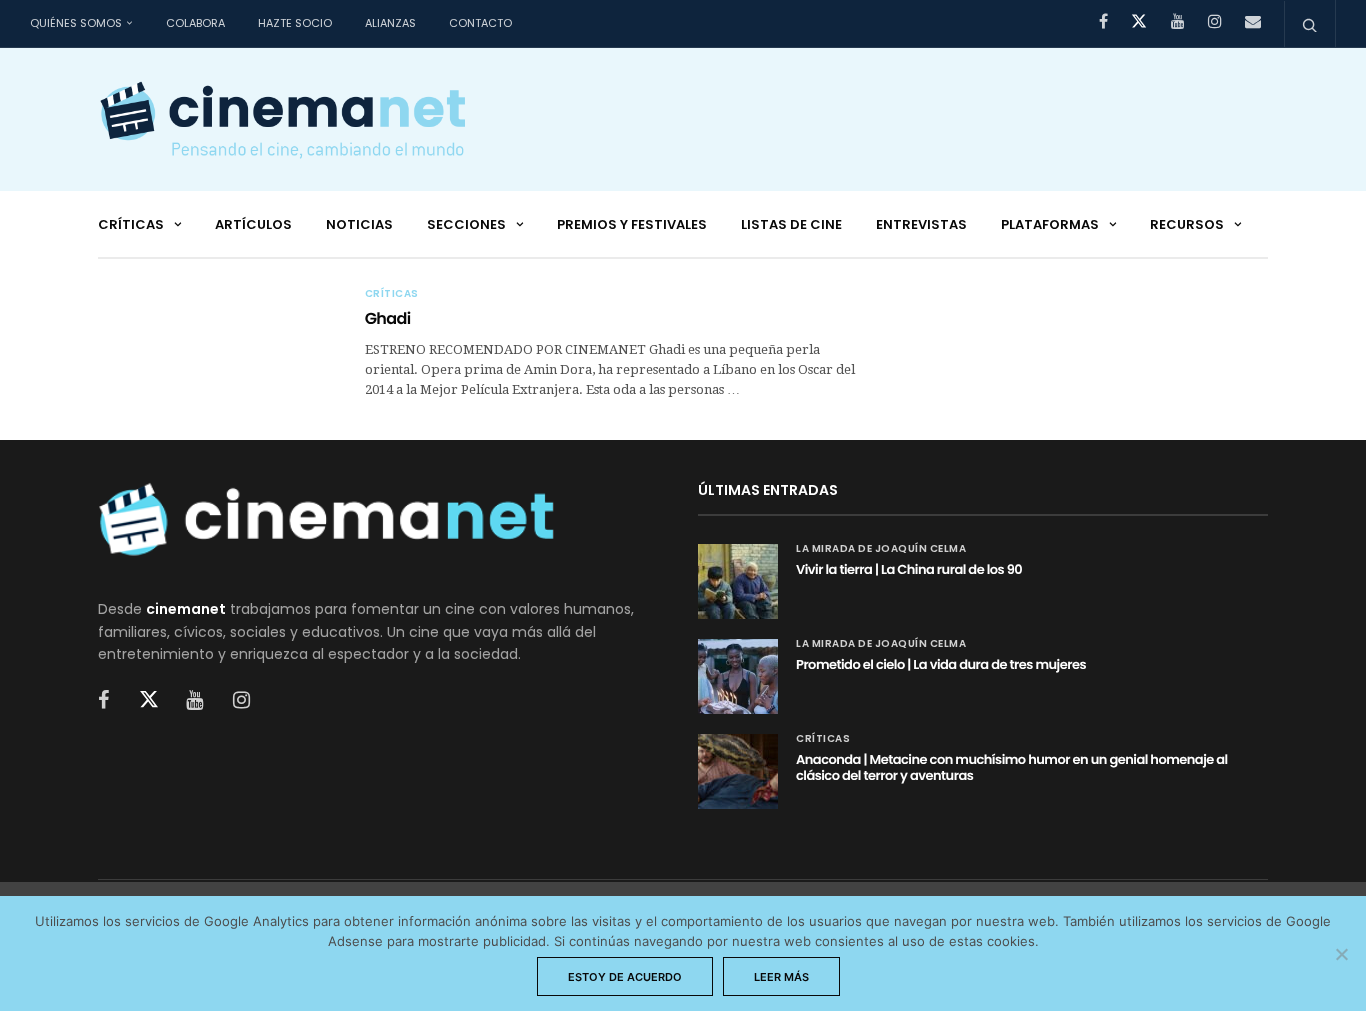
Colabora (195, 23)
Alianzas (390, 23)
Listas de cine (791, 224)
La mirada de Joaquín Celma (881, 549)
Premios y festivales (632, 224)
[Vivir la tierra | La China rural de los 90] (738, 581)
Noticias (359, 224)
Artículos (253, 224)
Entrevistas (921, 224)
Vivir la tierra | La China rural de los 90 (909, 569)
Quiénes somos (76, 23)
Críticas (131, 224)
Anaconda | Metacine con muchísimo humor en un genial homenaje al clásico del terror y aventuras (1012, 767)
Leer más (781, 977)
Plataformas (1050, 224)
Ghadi (388, 318)
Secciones (466, 224)
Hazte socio (295, 23)
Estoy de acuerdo (625, 977)
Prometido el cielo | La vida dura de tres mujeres (941, 664)
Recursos (1187, 224)
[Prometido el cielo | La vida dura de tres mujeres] (738, 676)
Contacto (480, 23)
